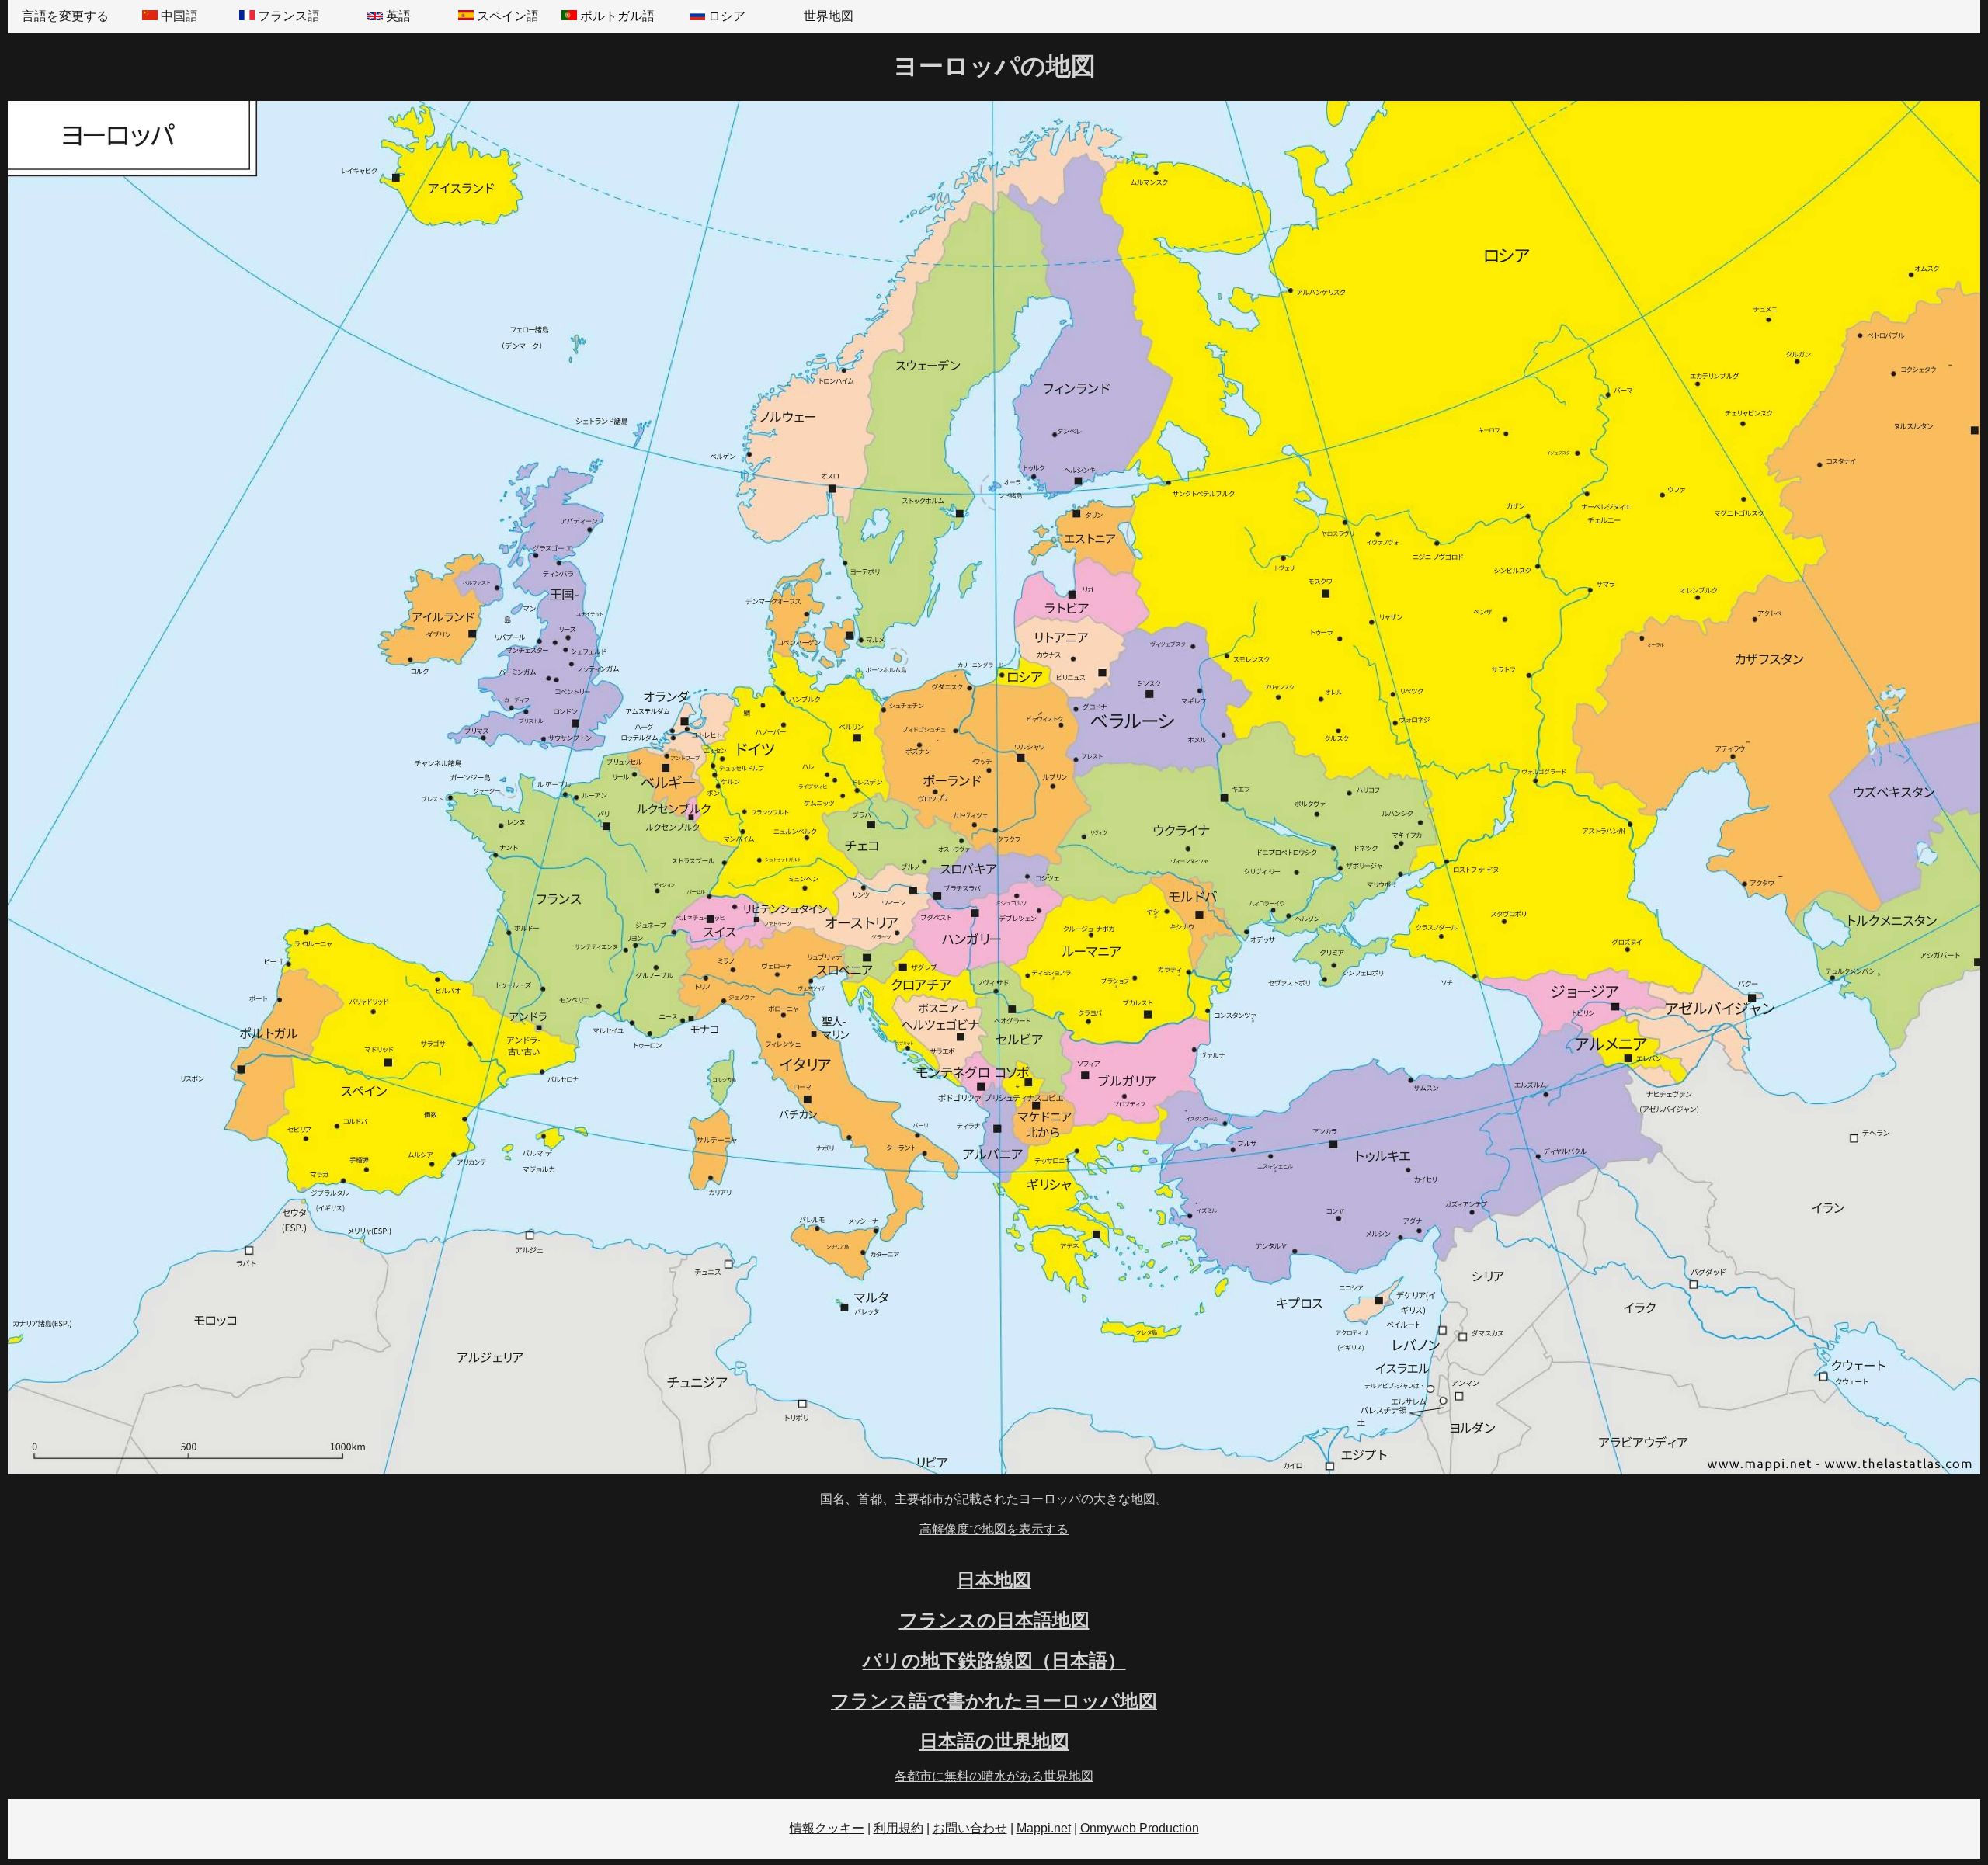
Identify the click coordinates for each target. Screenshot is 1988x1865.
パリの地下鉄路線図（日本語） (994, 1660)
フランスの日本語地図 (994, 1620)
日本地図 (994, 1580)
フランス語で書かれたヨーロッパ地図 (994, 1701)
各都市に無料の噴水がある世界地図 (994, 1776)
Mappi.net (1044, 1828)
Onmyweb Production (1140, 1828)
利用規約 (898, 1828)
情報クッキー (827, 1828)
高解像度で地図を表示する (994, 1529)
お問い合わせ (970, 1828)
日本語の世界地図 (994, 1741)
